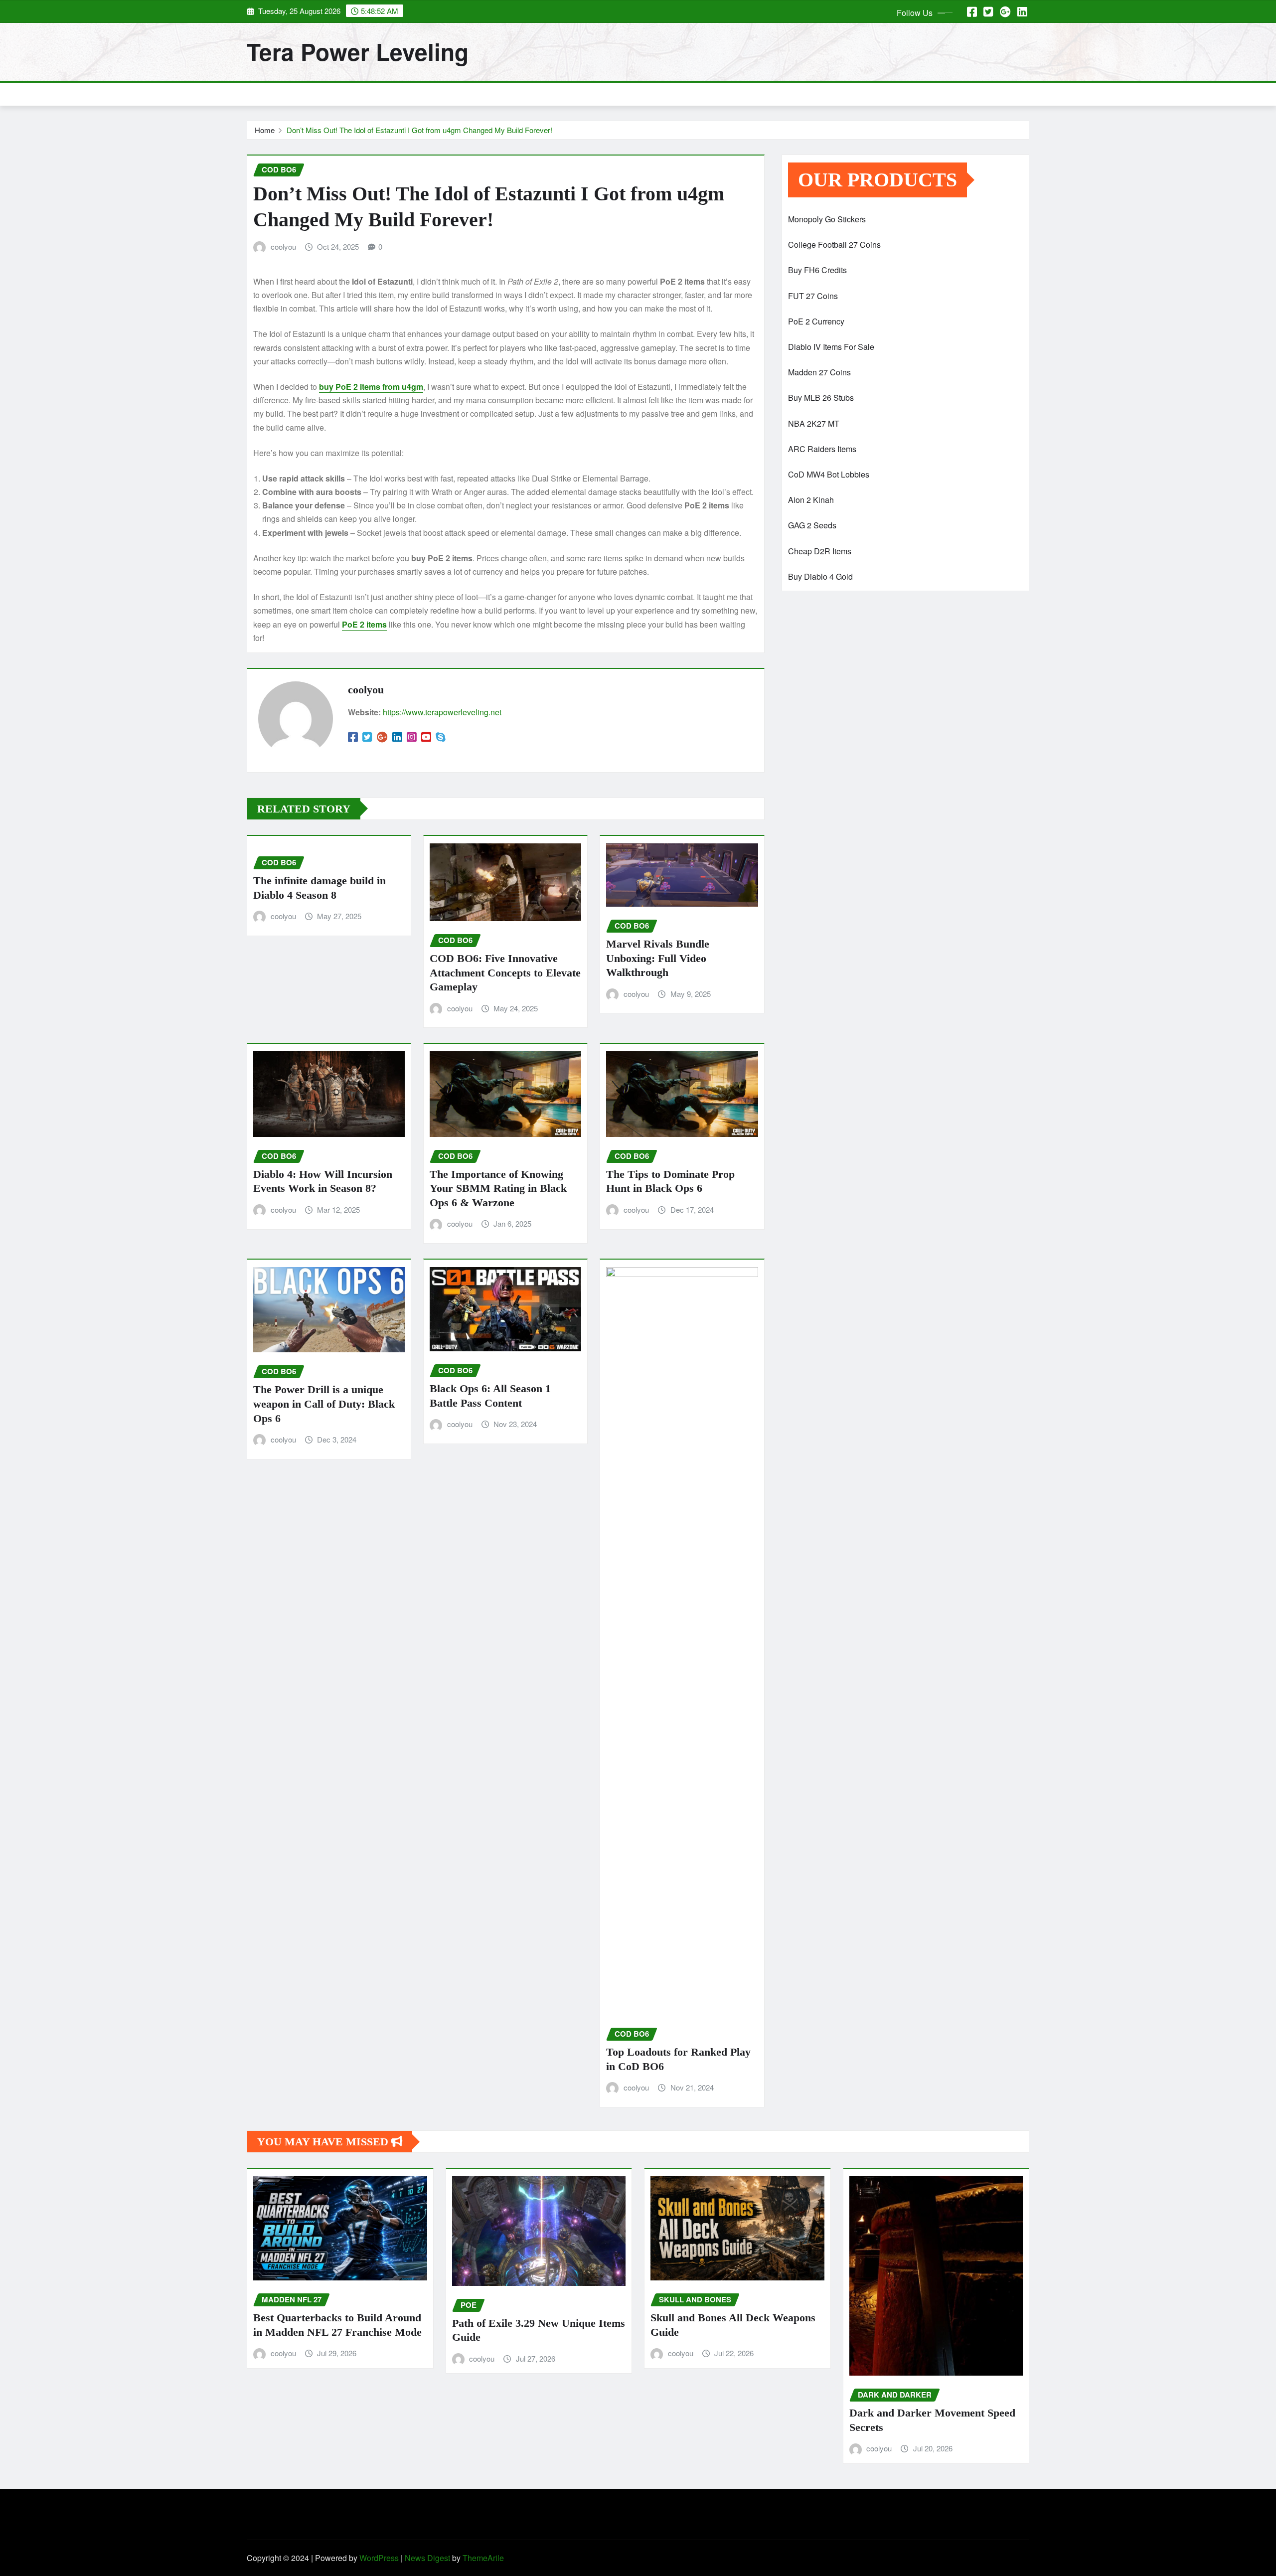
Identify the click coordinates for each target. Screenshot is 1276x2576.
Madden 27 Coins (819, 372)
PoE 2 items (364, 624)
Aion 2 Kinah (811, 500)
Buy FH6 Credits (817, 270)
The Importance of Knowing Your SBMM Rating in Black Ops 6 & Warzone (498, 1188)
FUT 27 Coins (813, 296)
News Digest (427, 2558)
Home (265, 130)
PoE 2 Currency (816, 321)
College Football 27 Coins (834, 244)
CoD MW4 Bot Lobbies (829, 474)
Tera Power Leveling (358, 51)
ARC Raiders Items (822, 449)
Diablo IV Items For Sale (831, 347)
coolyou (283, 246)
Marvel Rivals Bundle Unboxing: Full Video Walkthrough (658, 958)
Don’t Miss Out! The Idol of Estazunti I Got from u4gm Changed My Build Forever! (419, 130)
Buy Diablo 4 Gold (820, 576)
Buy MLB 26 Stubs (821, 398)
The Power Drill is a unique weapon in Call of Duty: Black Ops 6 (324, 1404)
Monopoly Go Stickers (827, 219)
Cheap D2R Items (820, 551)
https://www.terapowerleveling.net (442, 712)
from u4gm (371, 387)
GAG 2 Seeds (812, 525)
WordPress (379, 2558)
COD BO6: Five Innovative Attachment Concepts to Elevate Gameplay (505, 972)
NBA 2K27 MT (814, 423)
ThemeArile (483, 2558)
